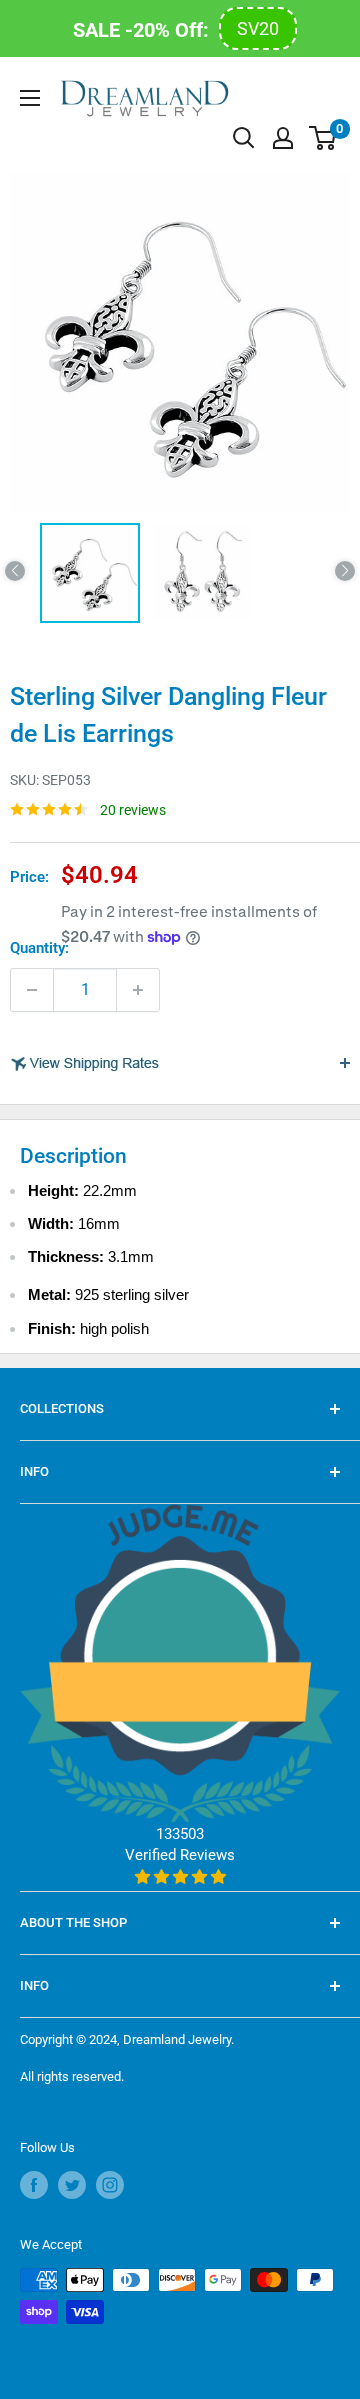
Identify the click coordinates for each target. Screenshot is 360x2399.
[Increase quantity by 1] (138, 990)
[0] (323, 138)
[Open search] (244, 138)
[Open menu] (30, 98)
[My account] (283, 138)
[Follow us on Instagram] (110, 2185)
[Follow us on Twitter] (72, 2185)
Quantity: (39, 948)
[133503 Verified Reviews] (180, 1877)
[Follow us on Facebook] (34, 2185)
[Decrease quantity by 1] (32, 990)
